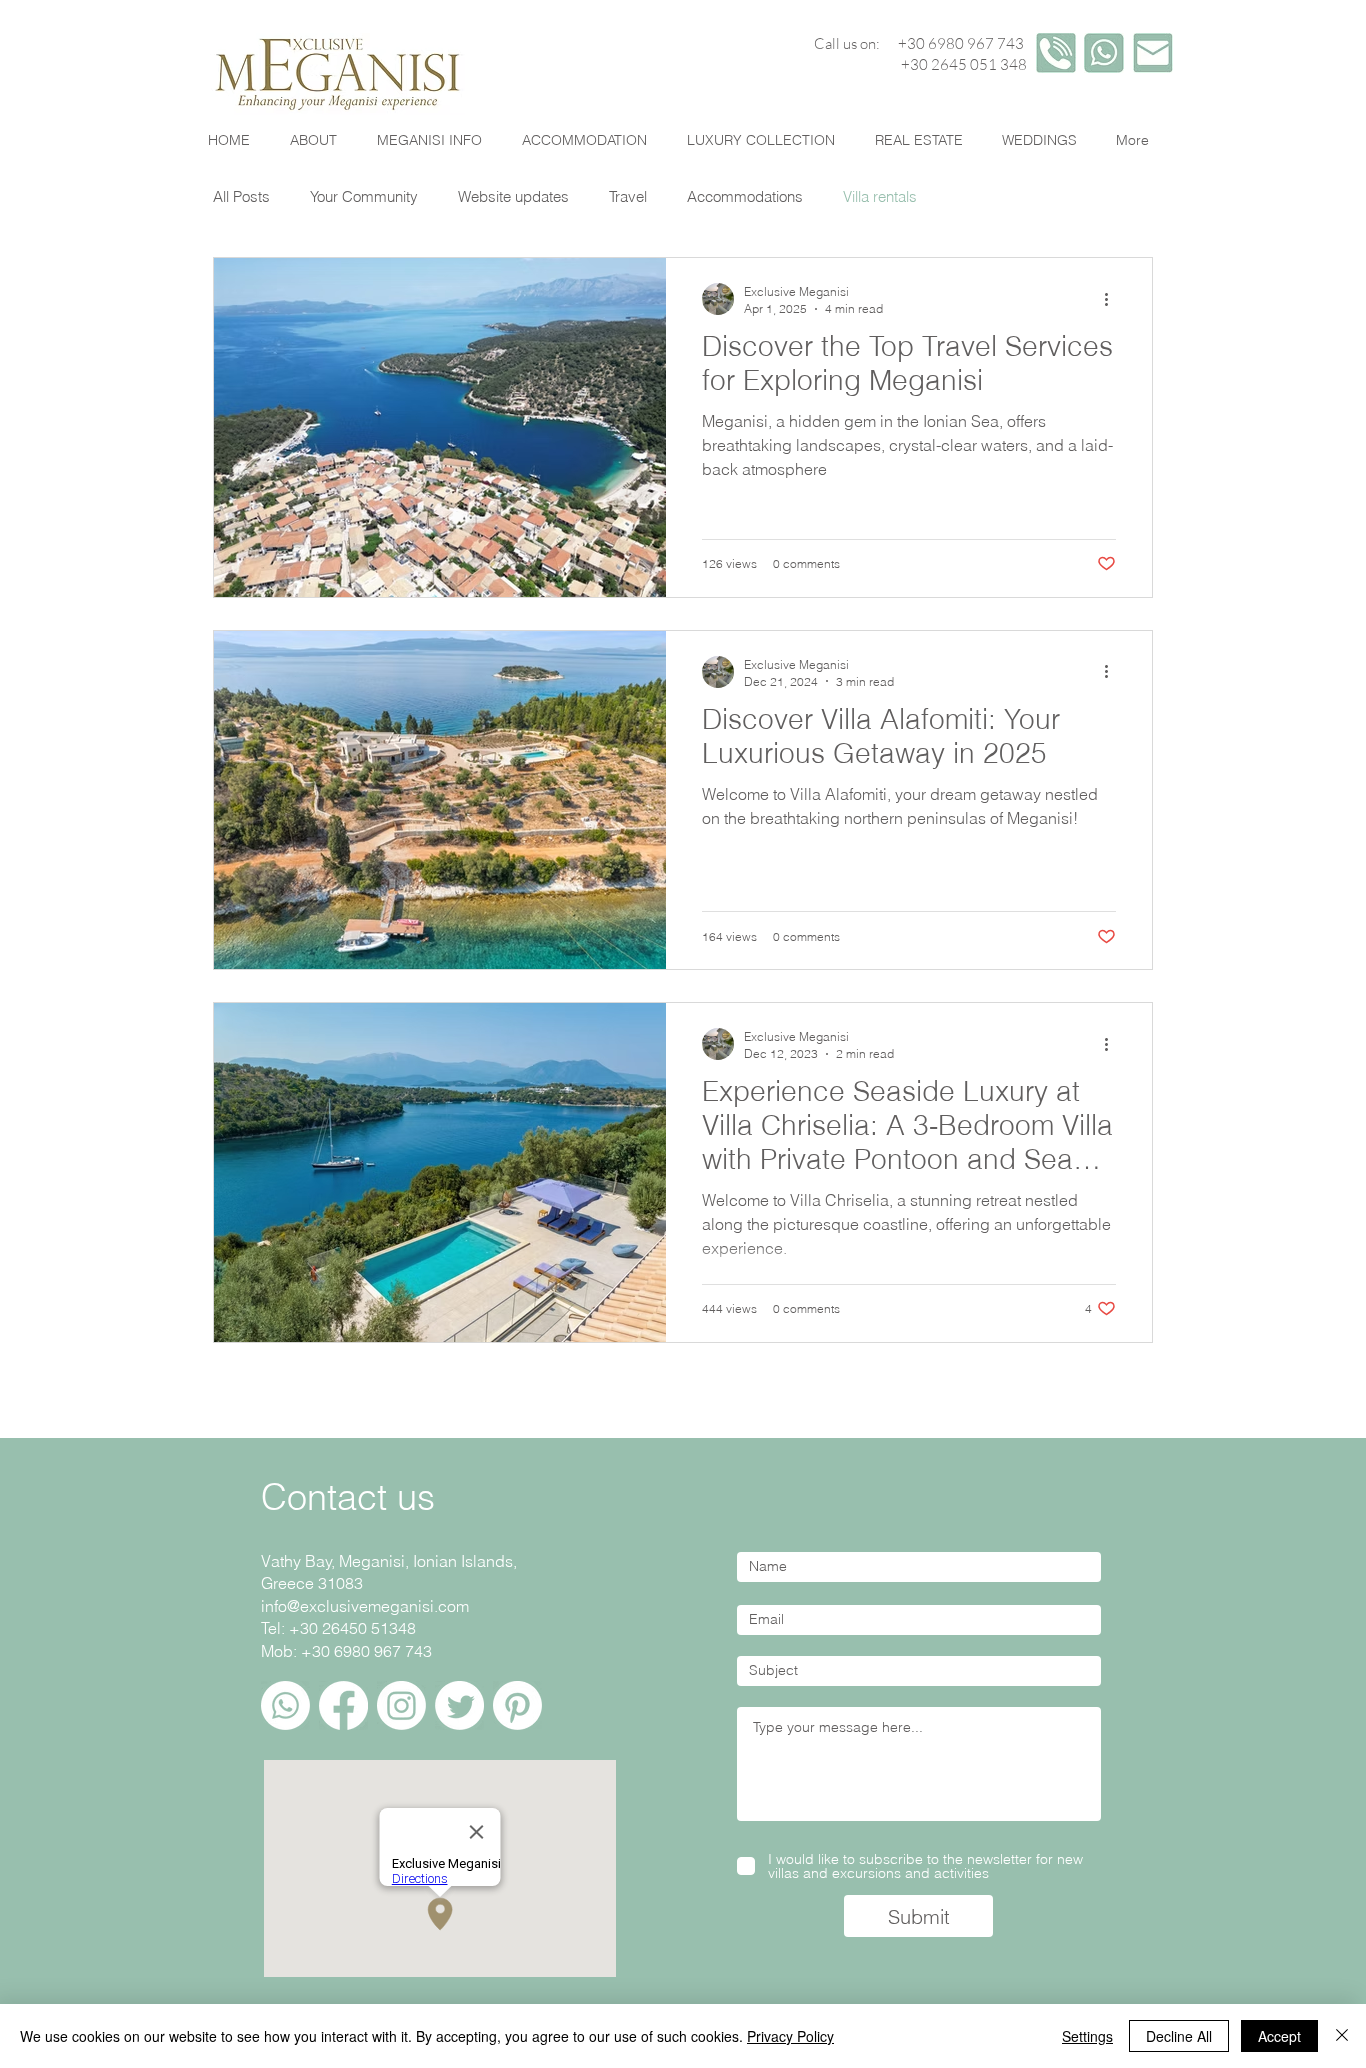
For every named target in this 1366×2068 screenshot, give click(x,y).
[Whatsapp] (285, 1705)
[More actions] (1113, 299)
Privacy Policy (790, 2036)
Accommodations (745, 197)
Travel (628, 197)
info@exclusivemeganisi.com (365, 1606)
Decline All (1179, 2036)
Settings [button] (1087, 2036)
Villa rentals (880, 197)
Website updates (513, 197)
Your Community (364, 197)
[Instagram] (401, 1705)
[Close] (1342, 2036)
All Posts (241, 197)
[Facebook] (343, 1705)
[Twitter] (459, 1705)
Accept (1279, 2036)
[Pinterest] (517, 1705)
